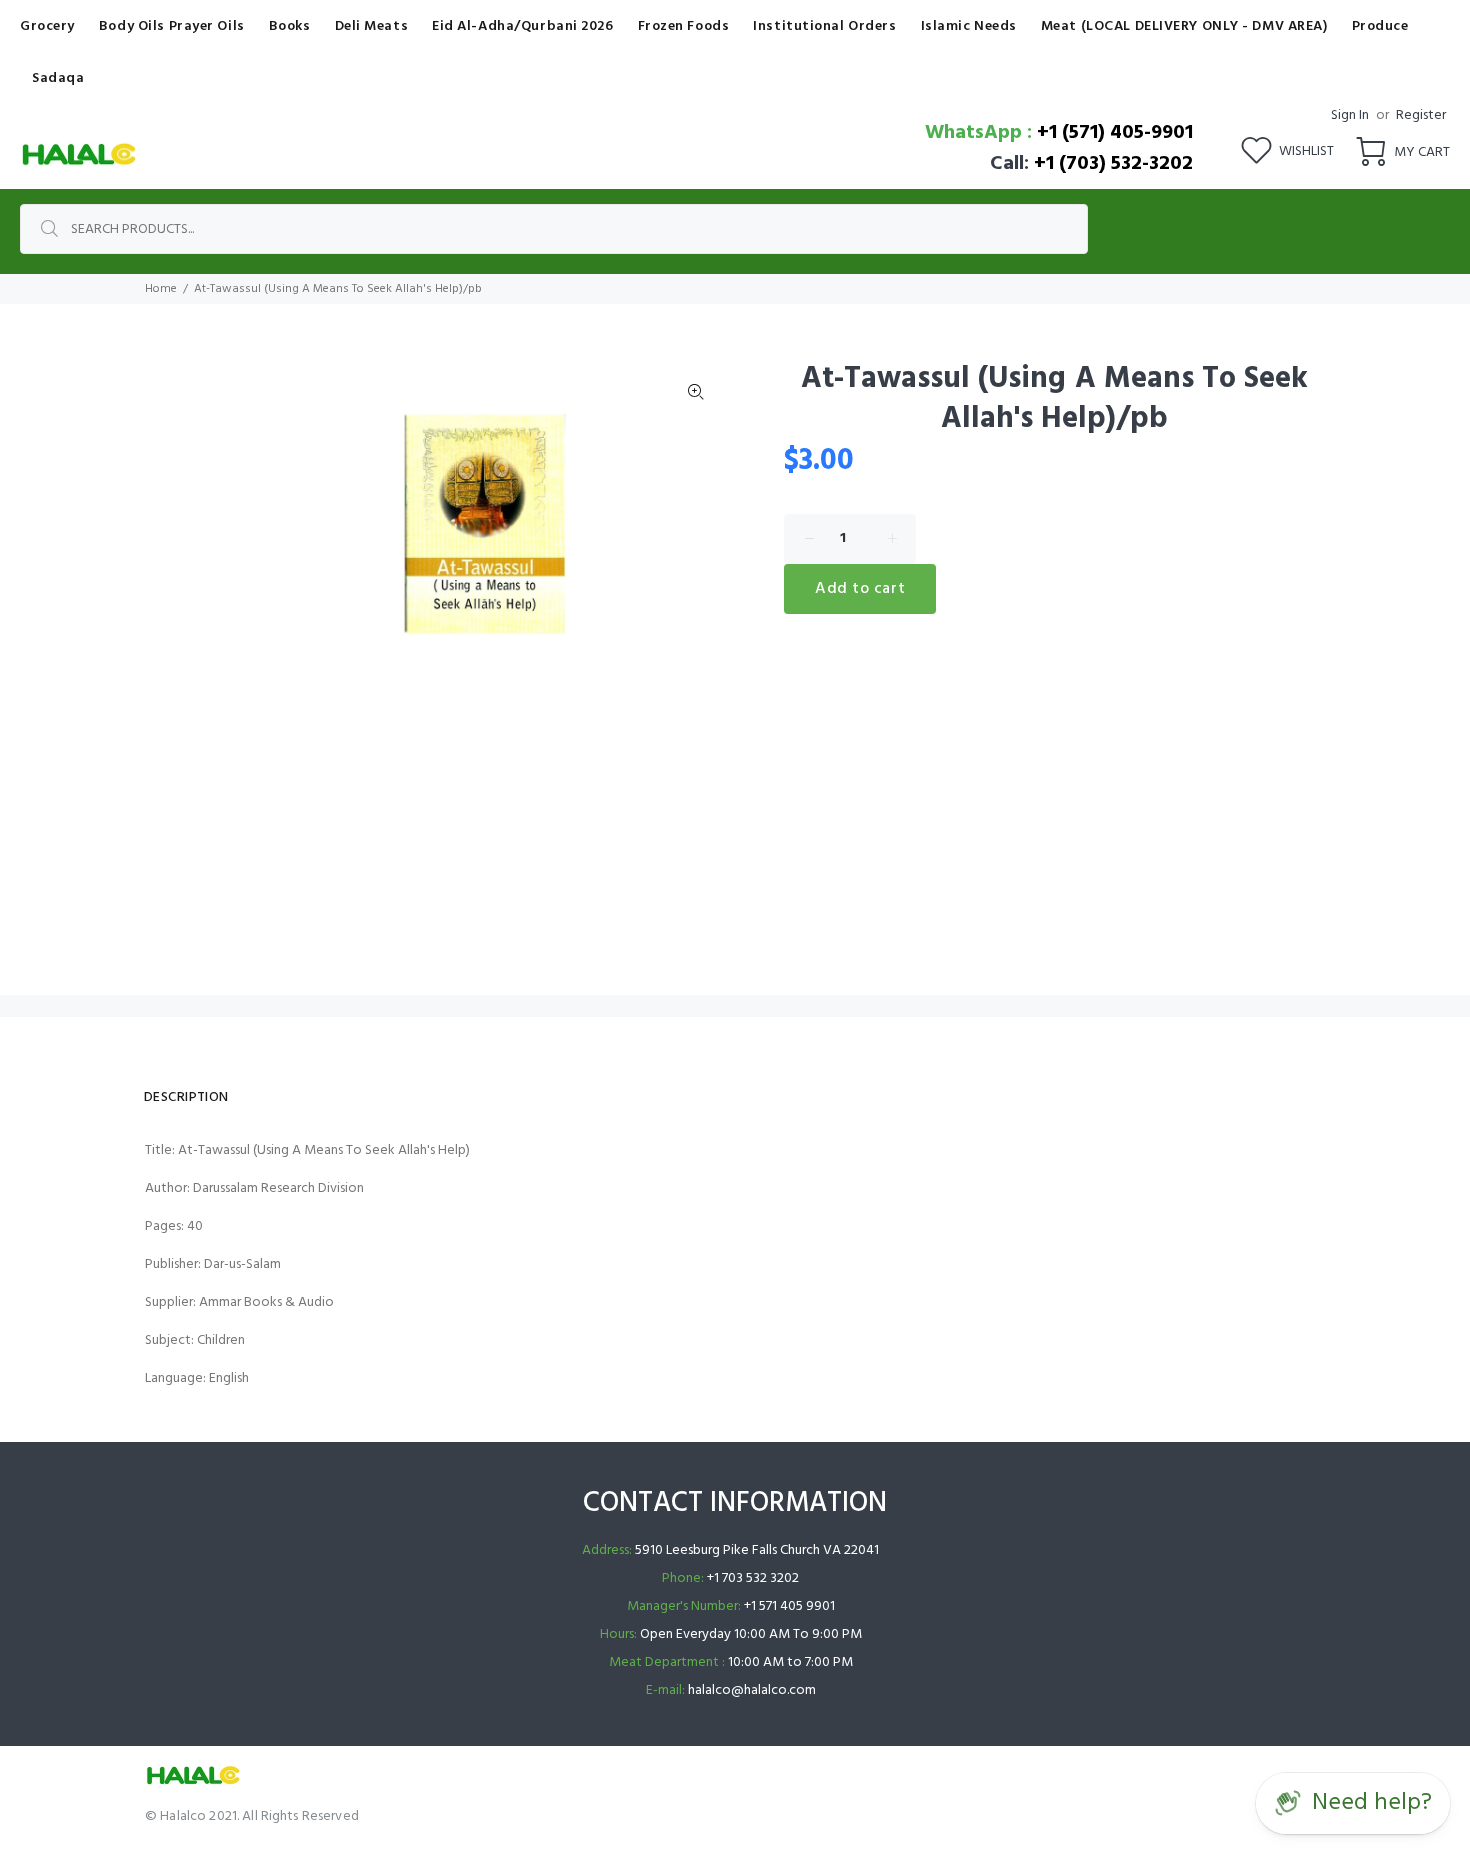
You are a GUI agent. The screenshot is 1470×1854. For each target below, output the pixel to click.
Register (1421, 115)
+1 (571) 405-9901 (1115, 133)
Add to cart (860, 589)
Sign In (1350, 115)
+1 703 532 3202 (753, 1578)
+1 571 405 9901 (789, 1606)
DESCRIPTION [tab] (186, 1097)
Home (161, 289)
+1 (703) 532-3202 (1113, 164)
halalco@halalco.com (752, 1690)
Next (696, 524)
